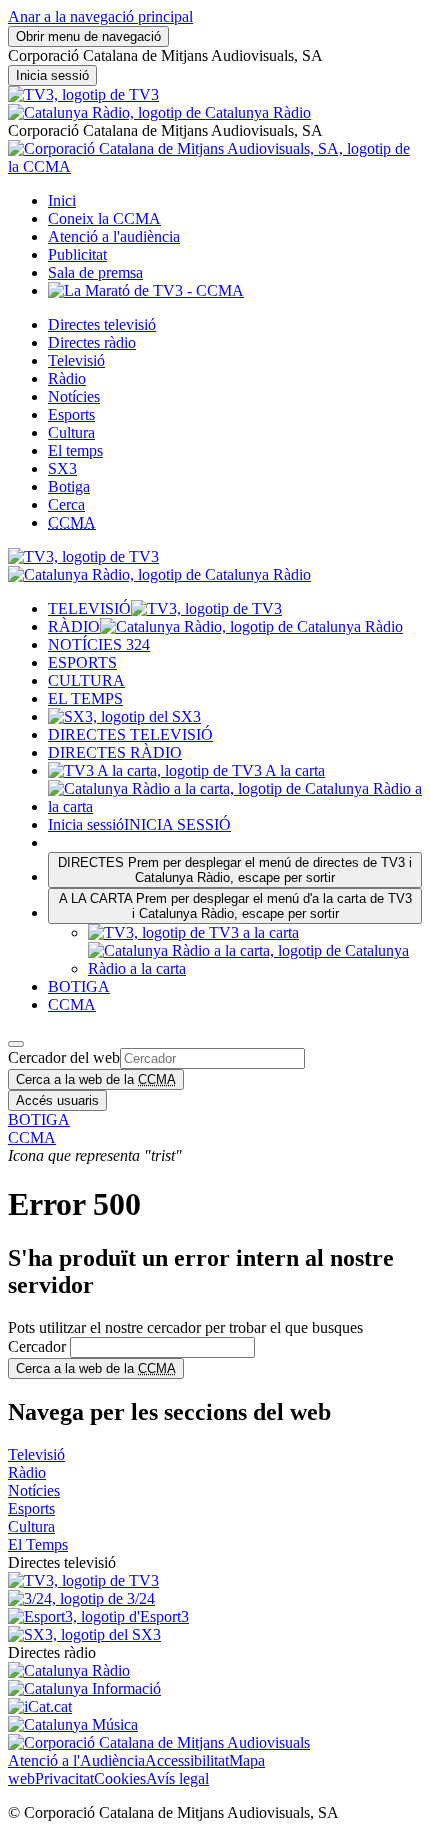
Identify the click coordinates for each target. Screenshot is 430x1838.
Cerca (66, 504)
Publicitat (77, 254)
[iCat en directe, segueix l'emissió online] (40, 1706)
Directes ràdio (92, 342)
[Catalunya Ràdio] (159, 112)
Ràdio (67, 378)
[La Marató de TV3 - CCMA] (146, 290)
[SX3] (124, 716)
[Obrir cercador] (16, 1044)
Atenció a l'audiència (114, 236)
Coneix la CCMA (104, 218)
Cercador (37, 1346)
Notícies (74, 396)
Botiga (69, 486)
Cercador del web (64, 1057)
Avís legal (177, 1778)
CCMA (72, 1004)
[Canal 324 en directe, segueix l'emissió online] (81, 1598)
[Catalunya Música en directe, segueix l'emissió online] (73, 1724)
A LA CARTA (235, 906)
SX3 (62, 468)
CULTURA (86, 680)
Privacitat (64, 1778)
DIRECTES (235, 870)
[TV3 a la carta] (186, 770)
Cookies (120, 1778)
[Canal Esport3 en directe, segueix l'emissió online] (98, 1616)
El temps (75, 450)
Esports (71, 414)
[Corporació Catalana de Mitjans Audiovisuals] (159, 1742)
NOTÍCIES (99, 644)
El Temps (38, 1544)
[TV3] (83, 94)
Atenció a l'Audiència (76, 1760)
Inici (62, 200)
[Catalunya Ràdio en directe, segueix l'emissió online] (69, 1670)
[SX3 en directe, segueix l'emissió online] (84, 1634)
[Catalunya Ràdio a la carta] (235, 806)
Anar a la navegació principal (100, 16)
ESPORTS (82, 662)
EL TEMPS (85, 698)
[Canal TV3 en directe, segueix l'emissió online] (83, 1580)
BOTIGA (79, 986)
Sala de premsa (95, 272)
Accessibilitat (187, 1760)
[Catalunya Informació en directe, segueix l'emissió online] (84, 1688)
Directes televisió (102, 324)
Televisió (76, 360)
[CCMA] (215, 166)
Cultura (71, 432)
